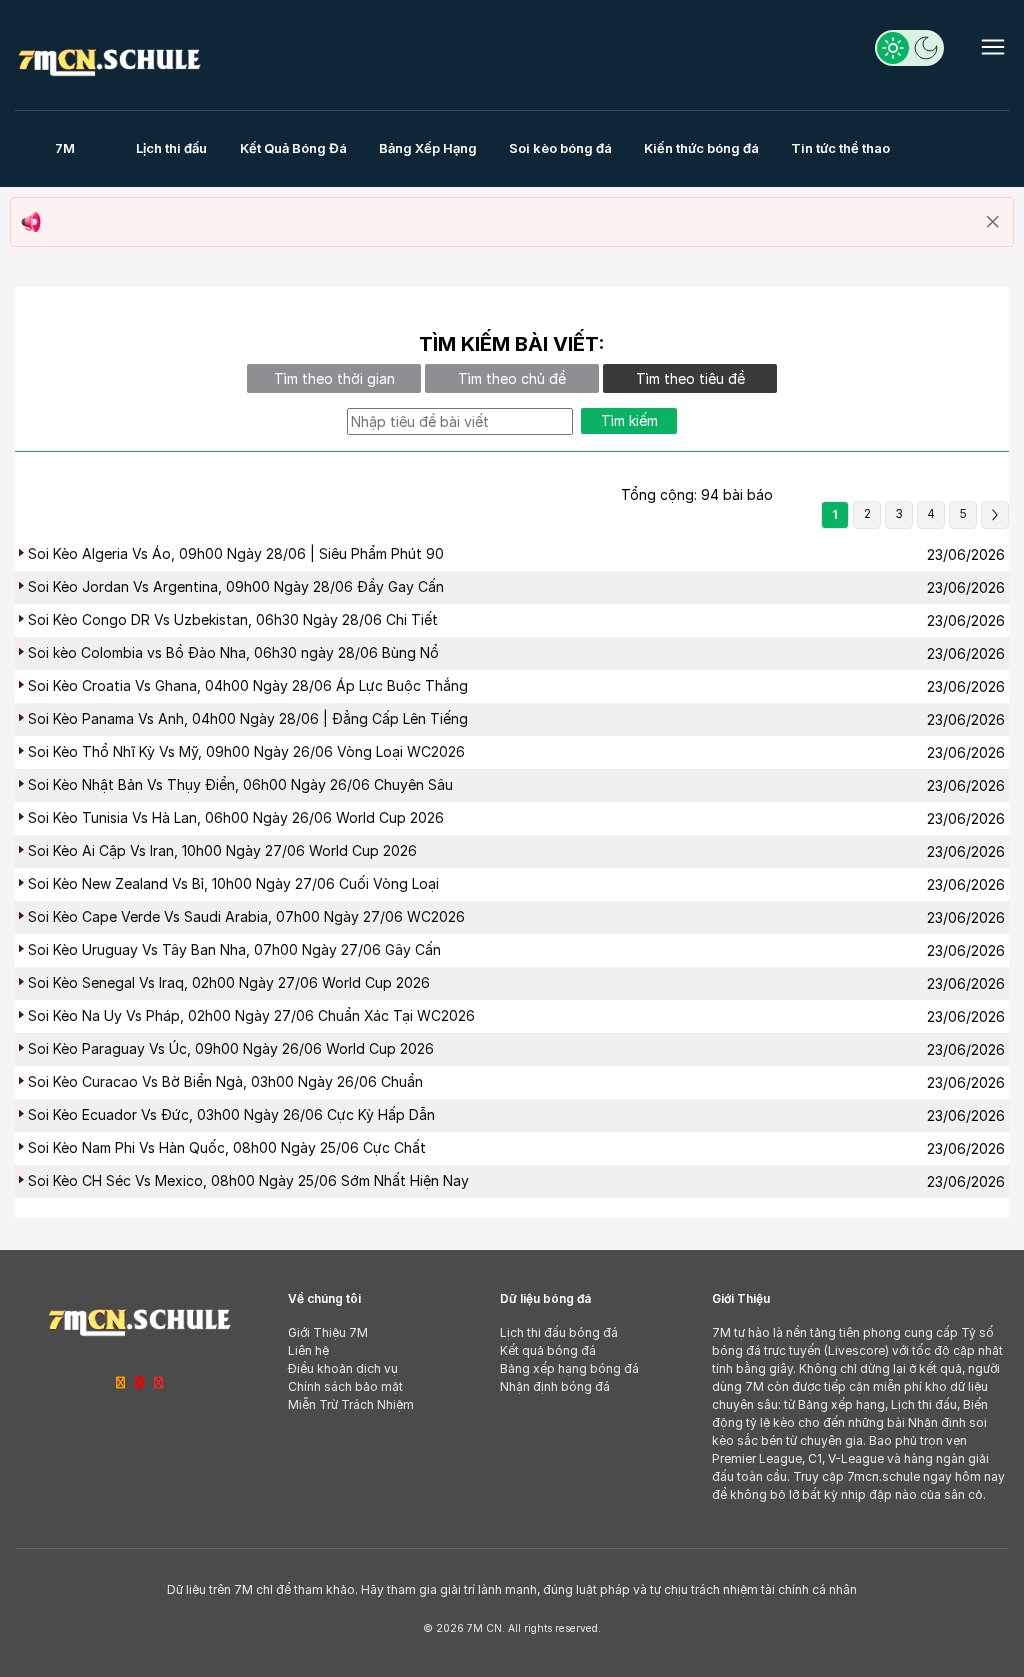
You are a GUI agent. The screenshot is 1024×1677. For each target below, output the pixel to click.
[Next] (995, 515)
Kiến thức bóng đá (701, 148)
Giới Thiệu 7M (328, 1332)
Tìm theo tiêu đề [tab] (690, 378)
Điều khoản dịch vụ (343, 1368)
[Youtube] (158, 1382)
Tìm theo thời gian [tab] (334, 378)
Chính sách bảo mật (345, 1386)
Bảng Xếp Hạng (428, 148)
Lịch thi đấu (171, 148)
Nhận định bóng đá (555, 1386)
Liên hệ (308, 1350)
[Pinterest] (139, 1382)
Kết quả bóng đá (548, 1350)
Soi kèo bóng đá (560, 148)
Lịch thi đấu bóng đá (559, 1332)
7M (65, 148)
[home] (109, 58)
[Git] (120, 1382)
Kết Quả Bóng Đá (293, 148)
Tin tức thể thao (840, 148)
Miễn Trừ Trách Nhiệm (351, 1404)
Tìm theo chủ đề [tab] (512, 378)
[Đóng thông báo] (993, 222)
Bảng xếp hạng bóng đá (569, 1368)
